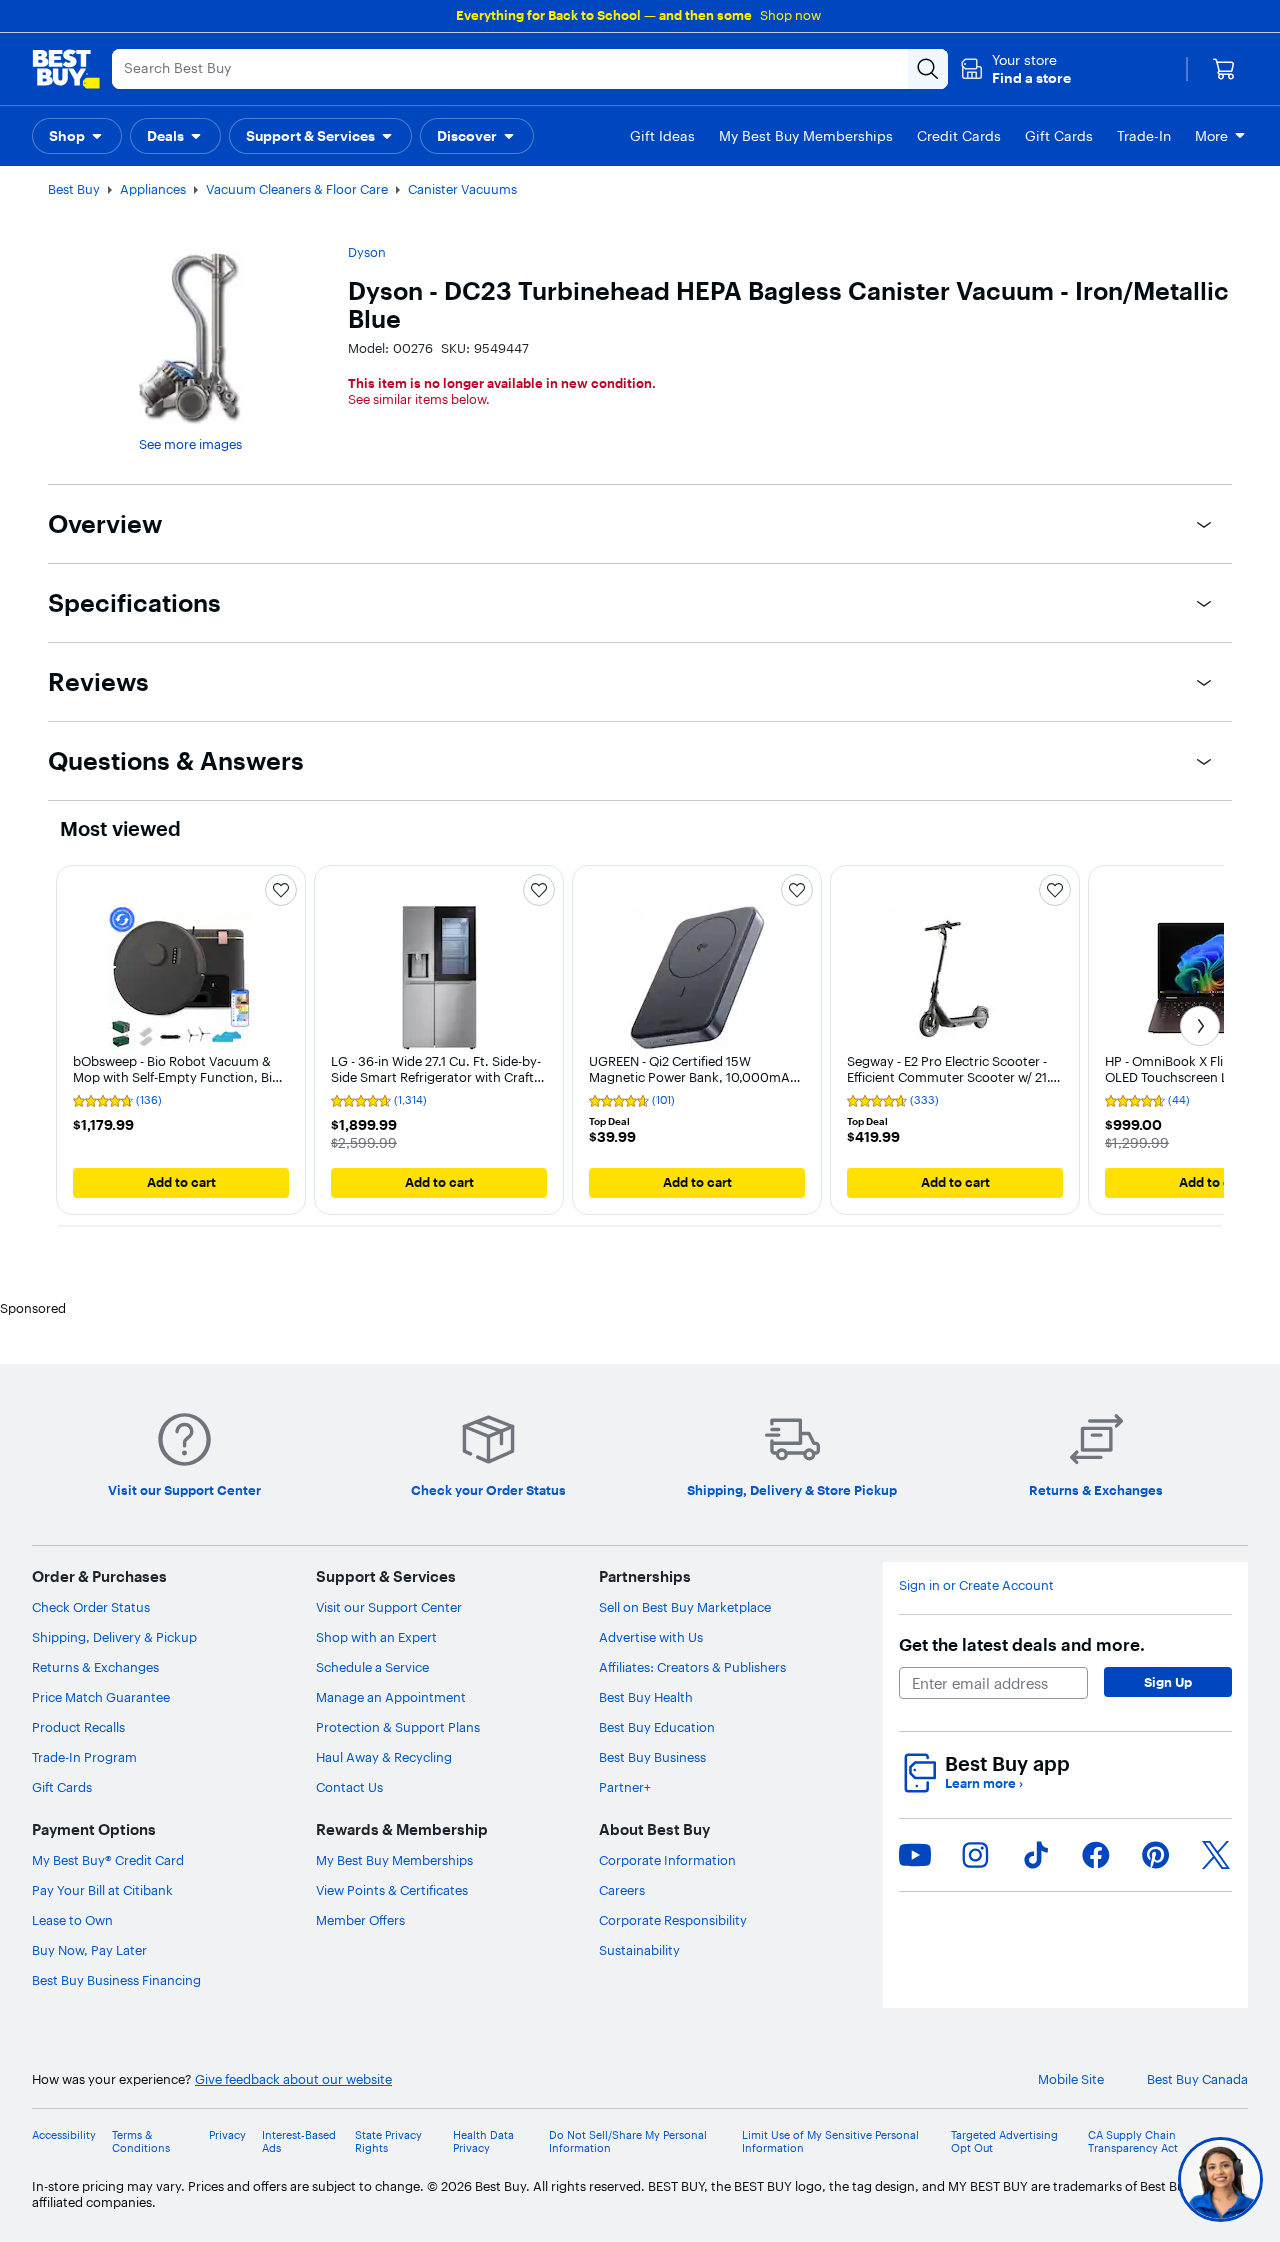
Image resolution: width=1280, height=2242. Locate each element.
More (1211, 136)
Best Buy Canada (1197, 2079)
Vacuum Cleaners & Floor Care (297, 189)
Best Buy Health (646, 1697)
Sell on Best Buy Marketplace (685, 1607)
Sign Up (1168, 1682)
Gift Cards (62, 1787)
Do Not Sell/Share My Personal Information (628, 2142)
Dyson (367, 252)
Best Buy (74, 189)
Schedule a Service (372, 1667)
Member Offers (360, 1920)
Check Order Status (91, 1607)
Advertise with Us (651, 1637)
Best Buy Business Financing (116, 1980)
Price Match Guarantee (101, 1697)
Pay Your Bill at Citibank (102, 1890)
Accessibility (64, 2135)
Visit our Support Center (389, 1607)
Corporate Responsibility (673, 1920)
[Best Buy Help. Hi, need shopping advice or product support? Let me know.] (1220, 2179)
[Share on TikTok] (1036, 1855)
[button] (1015, 69)
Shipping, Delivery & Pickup (114, 1637)
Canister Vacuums (462, 189)
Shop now (790, 15)
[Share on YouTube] (915, 1855)
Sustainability (639, 1950)
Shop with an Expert (376, 1637)
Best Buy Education (657, 1727)
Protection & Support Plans (398, 1727)
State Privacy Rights (388, 2142)
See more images (190, 444)
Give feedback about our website (293, 2079)
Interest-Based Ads (299, 2142)
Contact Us (349, 1787)
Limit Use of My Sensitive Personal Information (830, 2142)
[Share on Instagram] (975, 1855)
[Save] (281, 890)
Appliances (153, 189)
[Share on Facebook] (1096, 1855)
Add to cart (181, 1182)
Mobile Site (1071, 2079)
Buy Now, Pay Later (89, 1950)
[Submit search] (928, 69)
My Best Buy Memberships (394, 1860)
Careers (622, 1890)
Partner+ (625, 1787)
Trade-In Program (84, 1757)
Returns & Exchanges (95, 1667)
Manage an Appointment (391, 1697)
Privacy (227, 2135)
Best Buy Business (652, 1757)
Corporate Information (667, 1860)
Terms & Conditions (141, 2142)
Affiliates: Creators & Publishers (692, 1667)
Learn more (984, 1783)
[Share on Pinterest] (1156, 1855)
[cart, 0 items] (1224, 69)
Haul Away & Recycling (384, 1757)
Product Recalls (78, 1727)
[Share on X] (1216, 1855)
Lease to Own (72, 1920)
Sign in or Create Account (976, 1585)
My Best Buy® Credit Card (108, 1860)
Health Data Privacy (483, 2142)
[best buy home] (66, 69)
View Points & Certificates (392, 1890)
